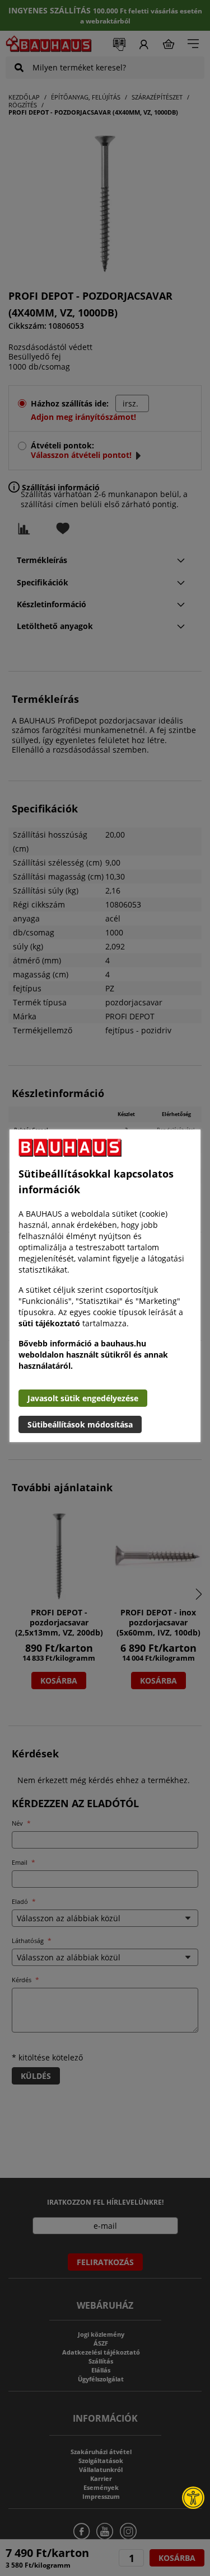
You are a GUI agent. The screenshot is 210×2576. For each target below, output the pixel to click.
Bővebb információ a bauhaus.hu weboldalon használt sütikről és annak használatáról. (93, 1355)
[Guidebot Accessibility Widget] (193, 2498)
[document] (105, 1286)
